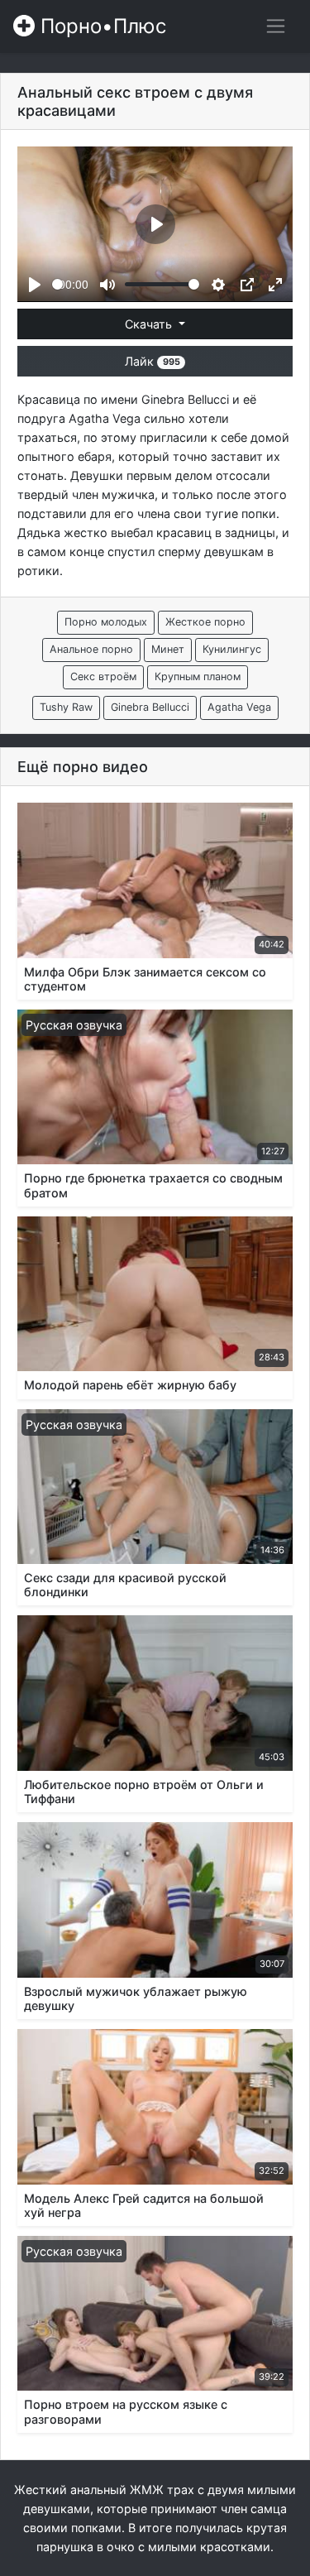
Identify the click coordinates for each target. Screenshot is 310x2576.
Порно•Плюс (100, 26)
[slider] (57, 284)
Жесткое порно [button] (205, 622)
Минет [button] (168, 649)
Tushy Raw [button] (66, 707)
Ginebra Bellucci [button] (150, 707)
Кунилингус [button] (232, 649)
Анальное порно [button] (91, 649)
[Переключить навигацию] (276, 26)
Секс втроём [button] (103, 676)
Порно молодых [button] (106, 622)
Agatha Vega (105, 418)
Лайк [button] (152, 361)
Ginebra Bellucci (185, 399)
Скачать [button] (150, 324)
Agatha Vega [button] (239, 707)
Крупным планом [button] (198, 676)
